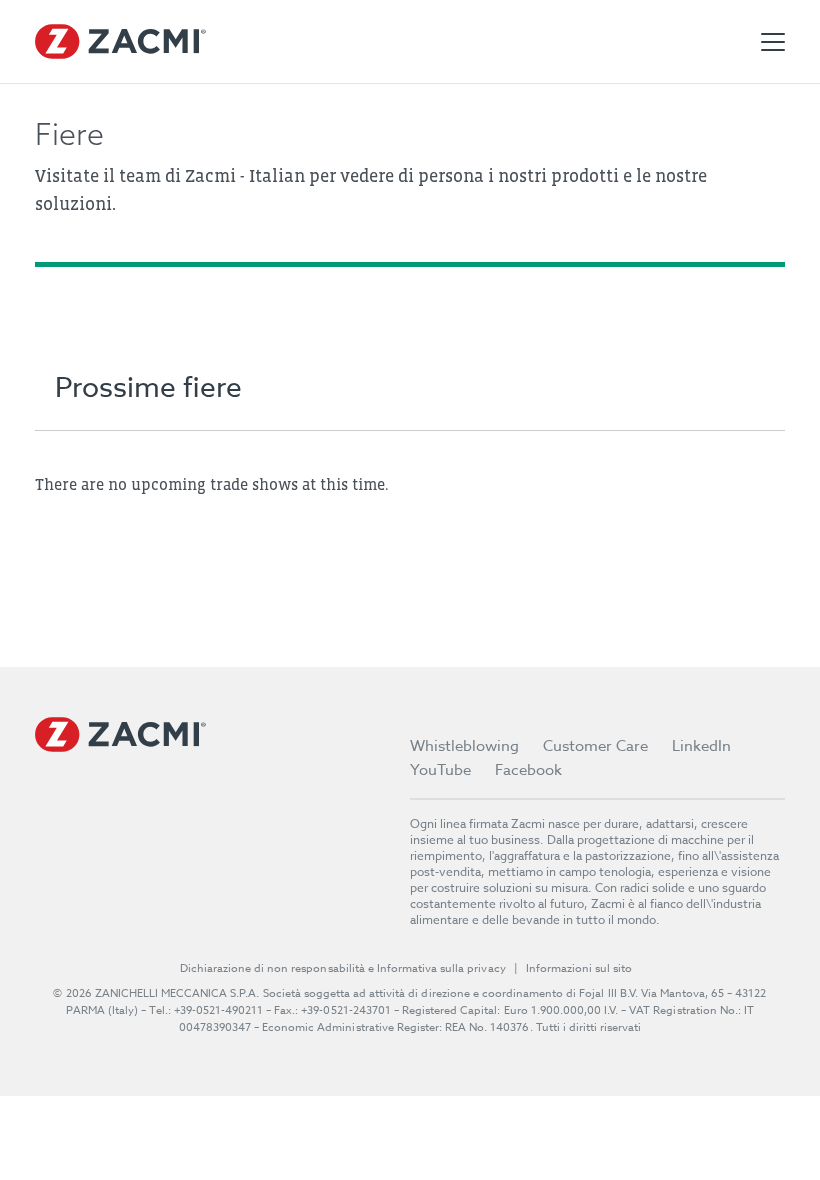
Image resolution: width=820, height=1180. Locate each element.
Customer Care (595, 746)
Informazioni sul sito (579, 968)
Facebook (528, 770)
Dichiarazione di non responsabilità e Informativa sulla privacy (343, 968)
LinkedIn (701, 746)
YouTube (440, 770)
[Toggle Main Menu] (773, 42)
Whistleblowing (464, 746)
